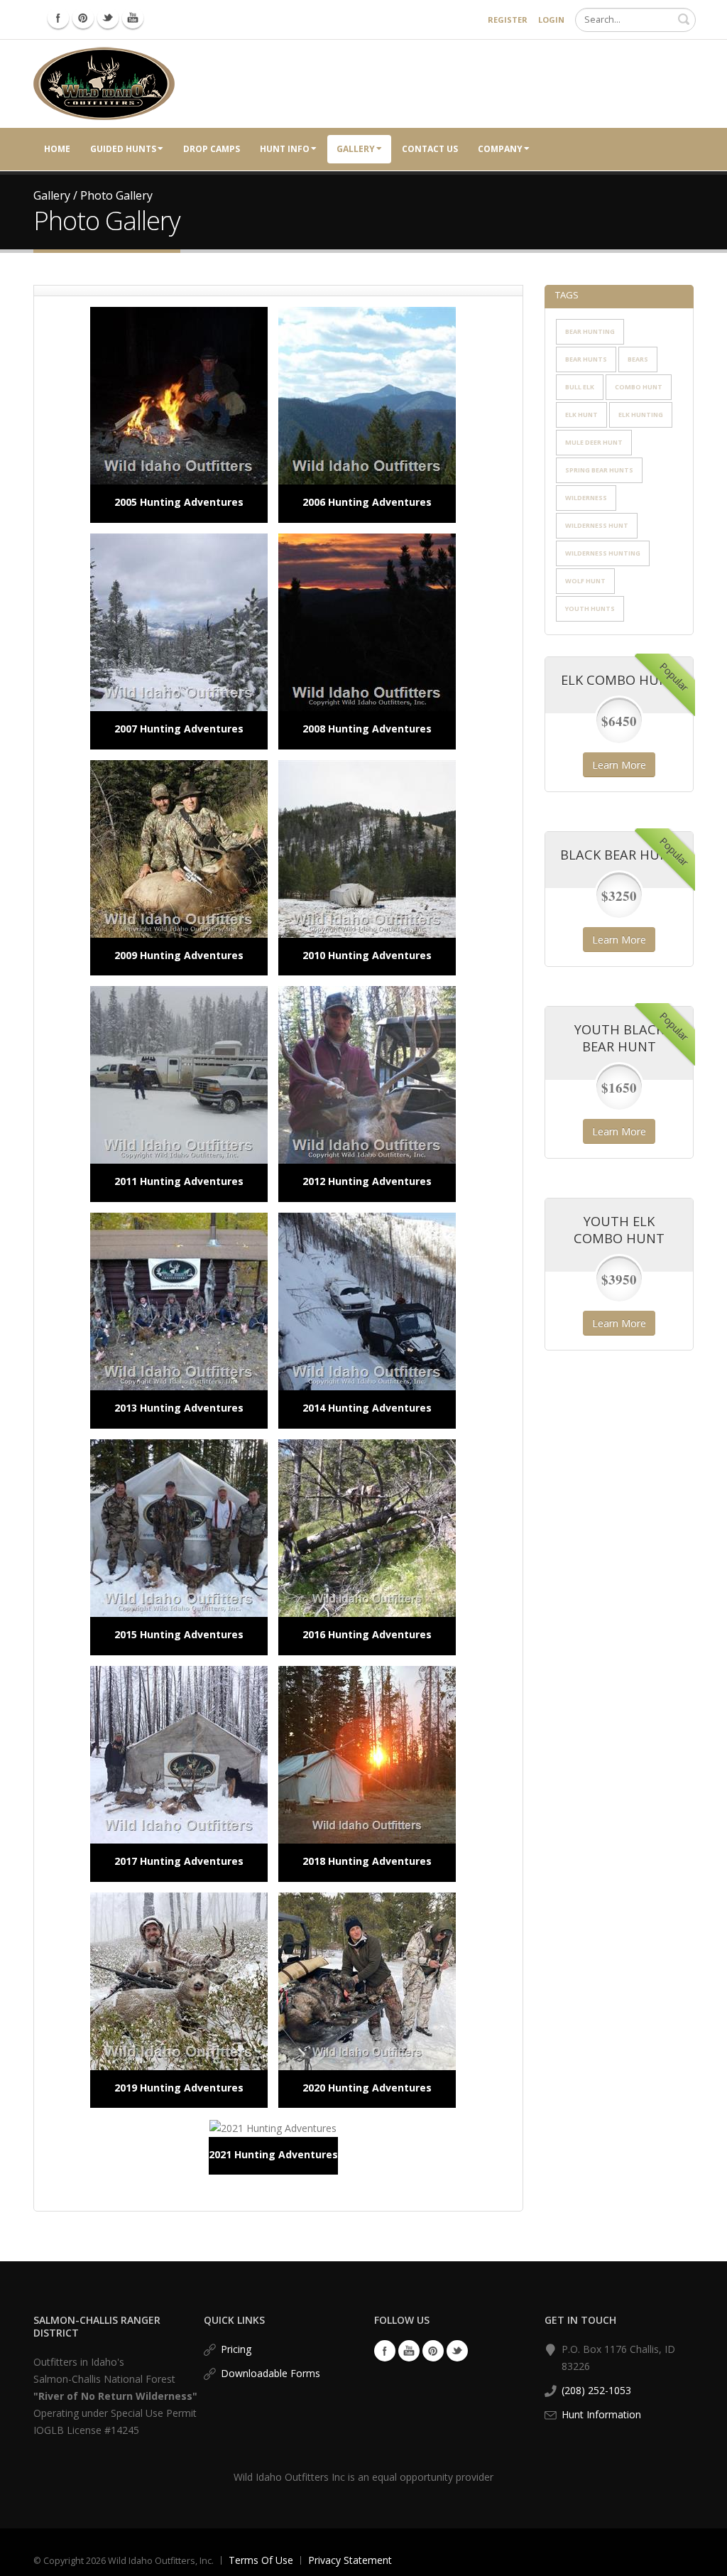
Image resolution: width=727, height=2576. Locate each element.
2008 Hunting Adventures (367, 729)
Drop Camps (212, 149)
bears (638, 359)
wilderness (586, 498)
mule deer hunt (594, 442)
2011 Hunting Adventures (179, 1181)
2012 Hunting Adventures (367, 1181)
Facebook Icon (58, 18)
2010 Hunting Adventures (367, 955)
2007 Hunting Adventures (179, 729)
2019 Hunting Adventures (179, 2088)
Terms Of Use (261, 2560)
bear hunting (590, 331)
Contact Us (430, 149)
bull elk (580, 387)
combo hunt (639, 387)
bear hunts (586, 359)
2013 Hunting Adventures (179, 1408)
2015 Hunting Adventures (179, 1634)
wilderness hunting (603, 553)
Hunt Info (285, 149)
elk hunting (641, 415)
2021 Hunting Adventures (273, 2154)
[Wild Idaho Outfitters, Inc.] (104, 83)
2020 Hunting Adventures (367, 2088)
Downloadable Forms (270, 2373)
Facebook (385, 2351)
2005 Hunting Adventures (179, 502)
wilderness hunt (597, 525)
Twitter (457, 2351)
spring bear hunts (599, 470)
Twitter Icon (108, 18)
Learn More (619, 765)
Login (551, 20)
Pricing (236, 2349)
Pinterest (433, 2351)
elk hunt (581, 415)
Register (508, 20)
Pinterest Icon (83, 18)
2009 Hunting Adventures (179, 955)
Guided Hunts (123, 149)
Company (500, 149)
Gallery (356, 149)
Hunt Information (601, 2414)
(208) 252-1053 (596, 2390)
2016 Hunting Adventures (367, 1634)
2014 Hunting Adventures (367, 1408)
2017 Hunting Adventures (179, 1861)
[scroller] (703, 2559)
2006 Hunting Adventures (367, 502)
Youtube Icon (133, 18)
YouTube (409, 2351)
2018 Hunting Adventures (367, 1861)
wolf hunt (585, 581)
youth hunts (590, 608)
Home (57, 149)
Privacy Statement (350, 2560)
